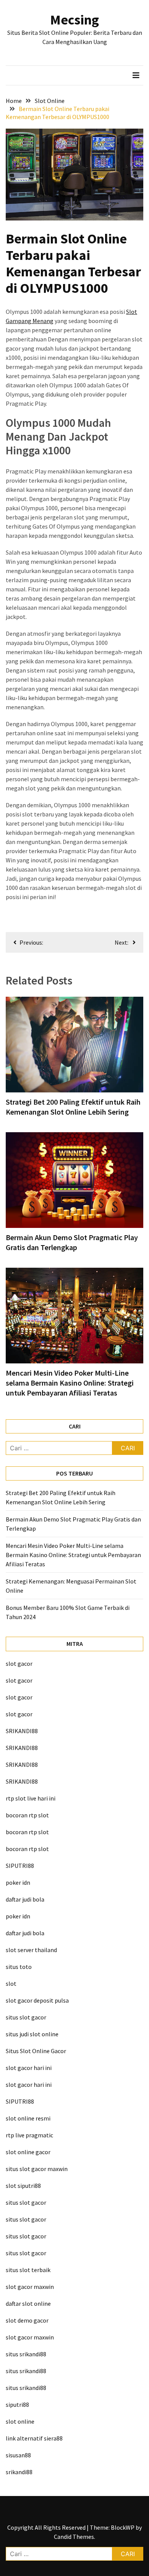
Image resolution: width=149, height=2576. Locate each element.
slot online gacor (28, 2152)
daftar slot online (28, 2303)
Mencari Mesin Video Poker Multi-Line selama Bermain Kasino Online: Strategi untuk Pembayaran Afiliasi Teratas (70, 1383)
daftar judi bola (25, 1899)
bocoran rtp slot (27, 1815)
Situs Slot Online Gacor (36, 2051)
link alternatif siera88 (34, 2438)
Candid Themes (74, 2537)
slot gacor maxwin (30, 2287)
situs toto (19, 1967)
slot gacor (19, 1663)
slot (11, 1983)
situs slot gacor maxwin (37, 2169)
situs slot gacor (26, 2017)
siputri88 (17, 2405)
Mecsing (74, 20)
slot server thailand (31, 1950)
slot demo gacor (27, 2320)
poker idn (18, 1882)
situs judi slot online (32, 2034)
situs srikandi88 (26, 2354)
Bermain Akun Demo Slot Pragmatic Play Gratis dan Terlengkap (72, 1242)
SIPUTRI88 (20, 1866)
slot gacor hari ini (29, 2068)
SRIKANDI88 (22, 1731)
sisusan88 (18, 2455)
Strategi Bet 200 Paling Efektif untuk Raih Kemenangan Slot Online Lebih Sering (73, 1107)
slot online (20, 2421)
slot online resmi (28, 2118)
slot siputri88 (23, 2186)
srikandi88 (19, 2472)
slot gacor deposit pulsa (37, 2000)
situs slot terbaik (28, 2270)
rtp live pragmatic (29, 2135)
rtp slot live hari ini (31, 1798)
